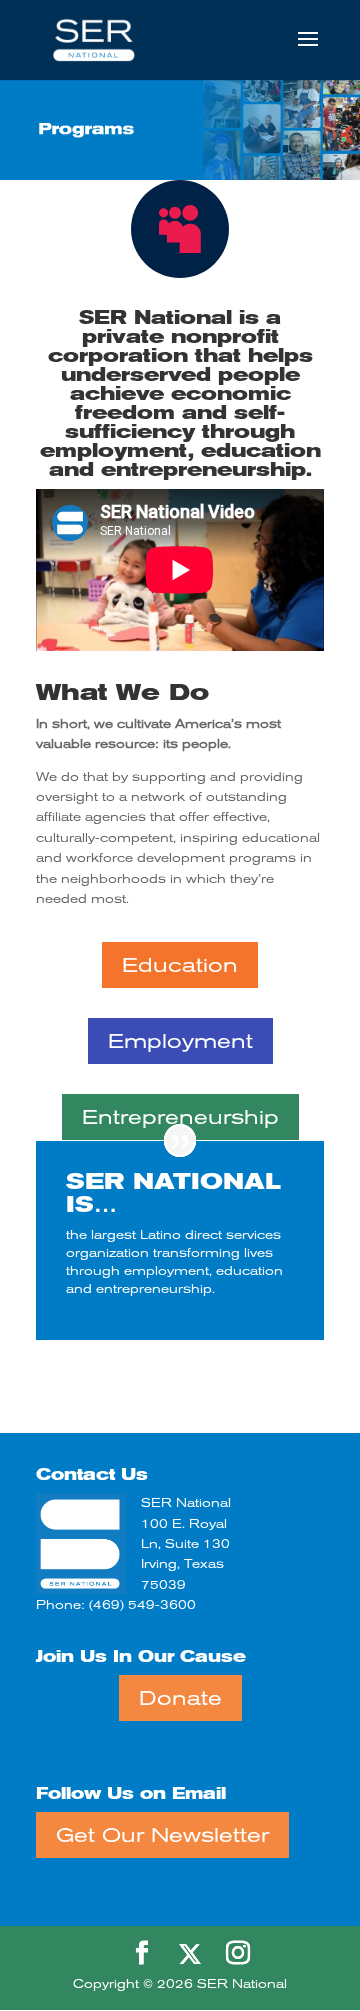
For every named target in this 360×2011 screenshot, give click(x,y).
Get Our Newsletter (162, 1835)
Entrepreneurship (180, 1117)
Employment (180, 1041)
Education (180, 965)
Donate (180, 1698)
